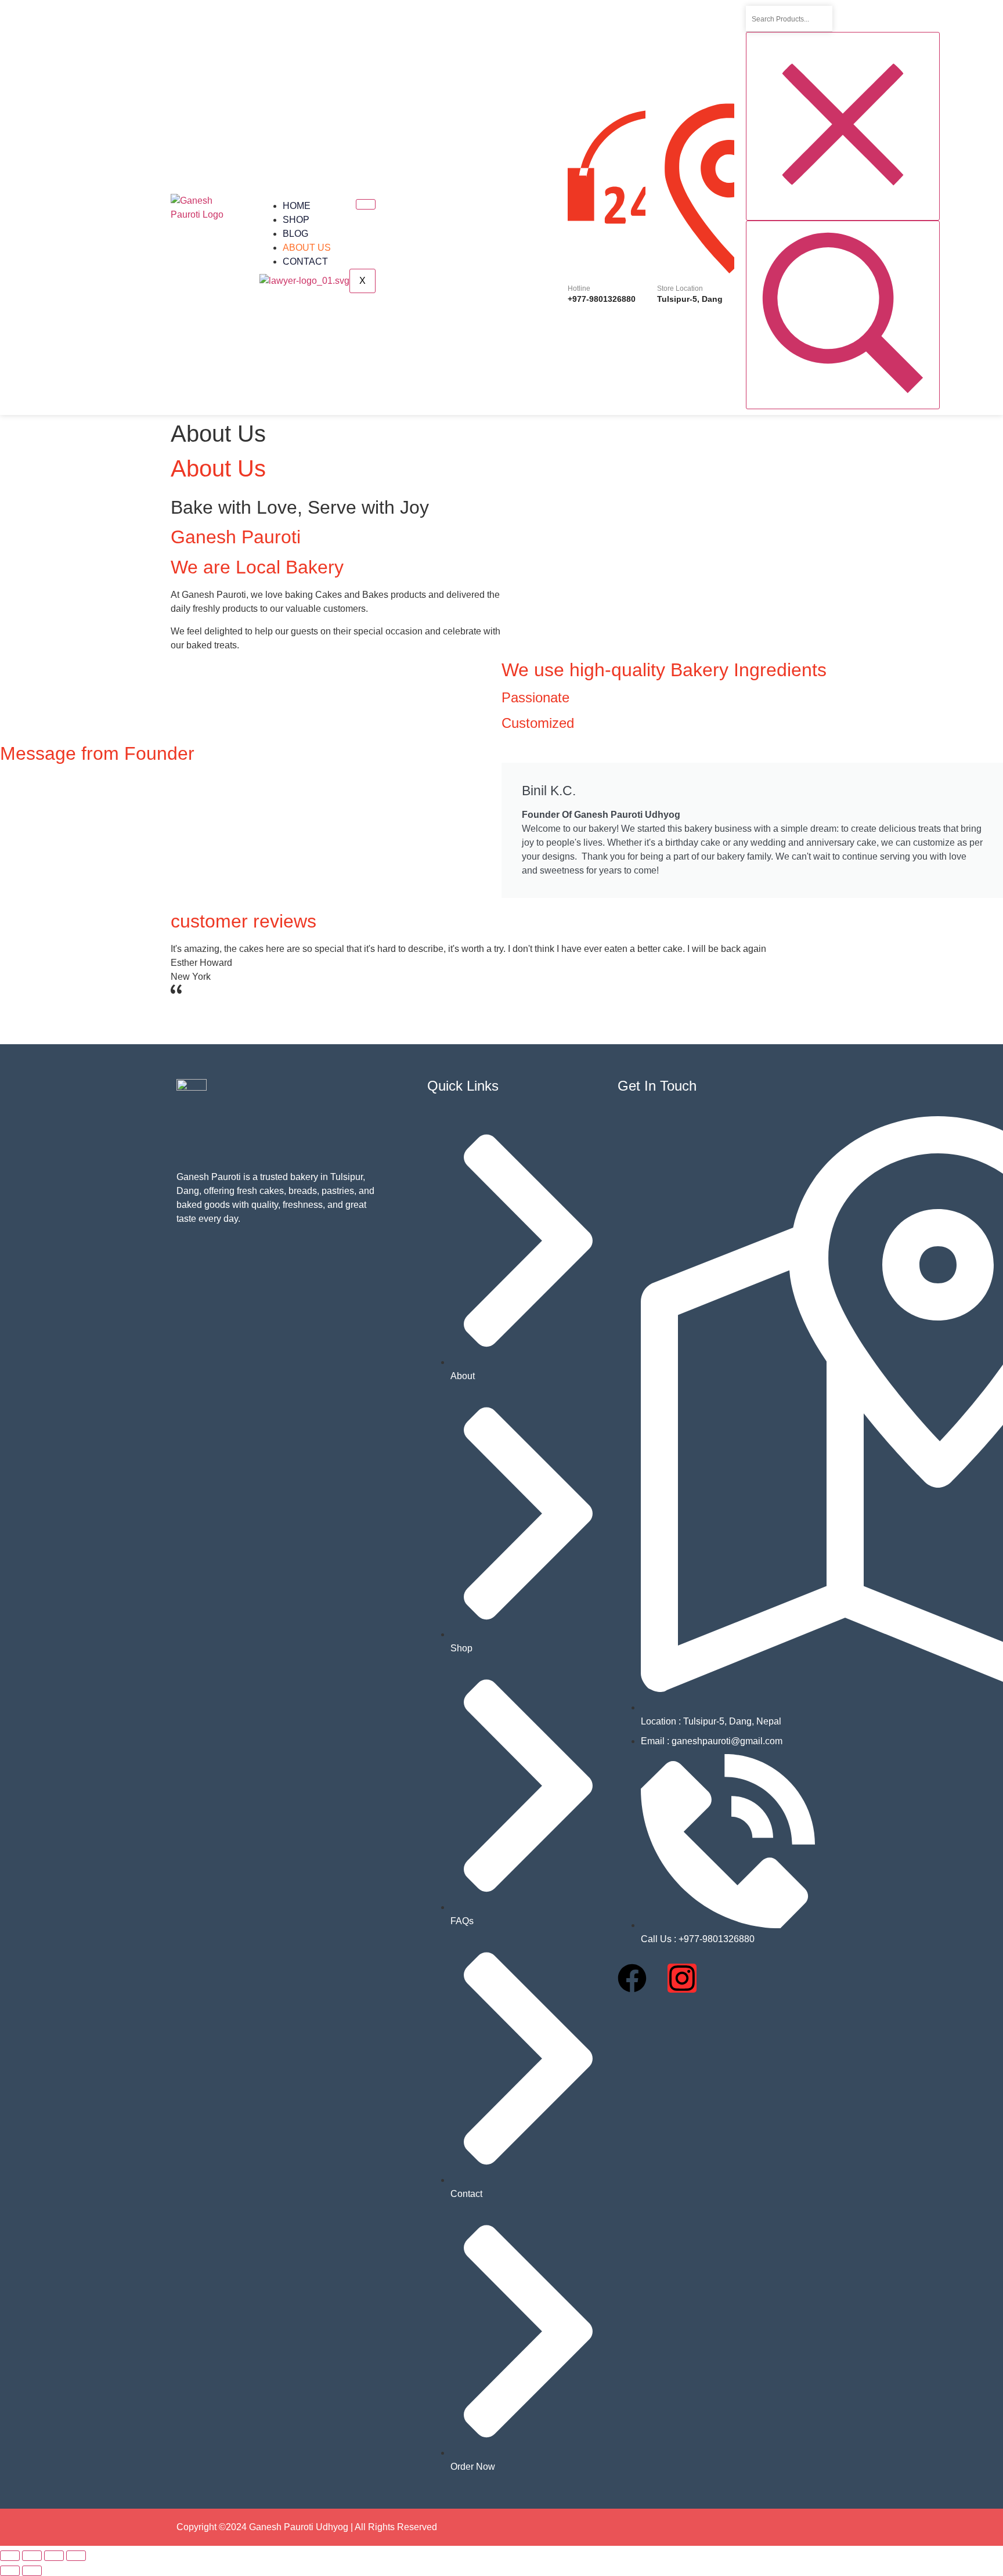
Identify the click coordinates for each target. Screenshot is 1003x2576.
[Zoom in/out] (10, 2556)
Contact (305, 261)
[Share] (54, 2556)
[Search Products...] (843, 315)
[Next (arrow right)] (32, 2571)
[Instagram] (682, 1978)
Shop (296, 220)
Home (297, 206)
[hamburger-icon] (366, 204)
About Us (307, 248)
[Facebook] (632, 1978)
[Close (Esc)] (76, 2556)
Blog (295, 234)
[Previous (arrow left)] (10, 2571)
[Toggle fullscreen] (32, 2556)
